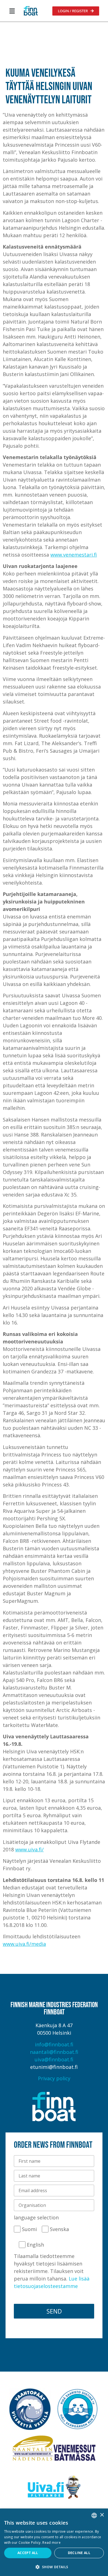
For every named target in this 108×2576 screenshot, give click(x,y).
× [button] (102, 2515)
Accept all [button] (28, 2553)
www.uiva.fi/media (24, 1944)
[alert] (54, 2542)
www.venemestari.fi (74, 555)
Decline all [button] (79, 2553)
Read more (52, 2543)
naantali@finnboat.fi (54, 2052)
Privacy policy (54, 2078)
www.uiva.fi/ (29, 1849)
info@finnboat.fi (54, 2044)
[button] (12, 11)
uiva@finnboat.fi (54, 2059)
